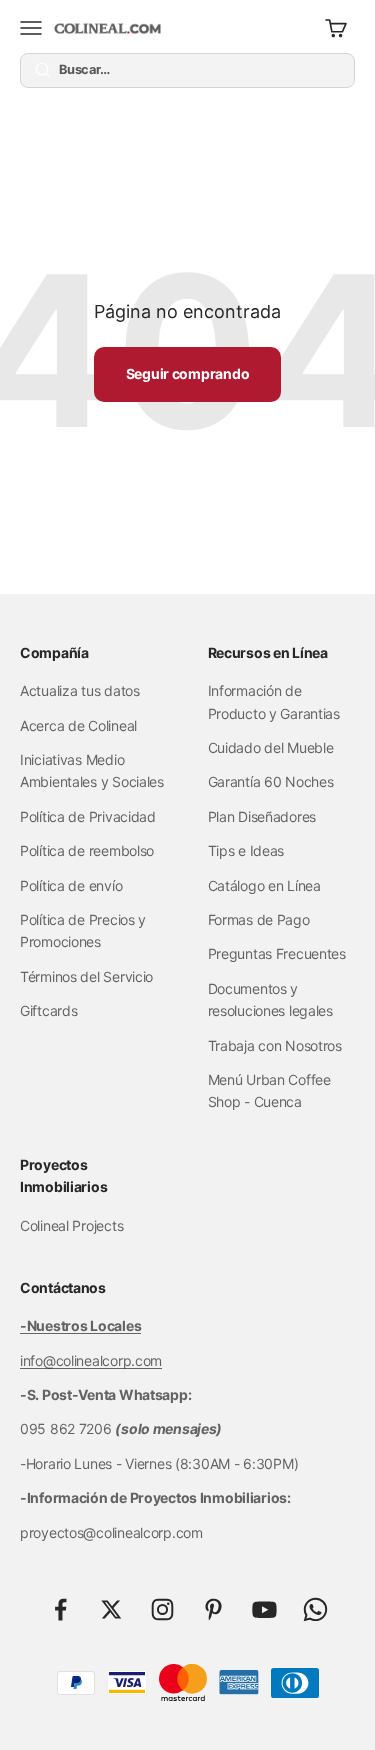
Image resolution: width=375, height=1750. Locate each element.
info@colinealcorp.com (91, 1360)
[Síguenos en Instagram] (162, 1609)
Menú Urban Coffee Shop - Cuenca (269, 1090)
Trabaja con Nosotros (275, 1045)
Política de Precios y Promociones (83, 930)
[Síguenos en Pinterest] (213, 1609)
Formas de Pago (259, 919)
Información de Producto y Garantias (274, 701)
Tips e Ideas (246, 850)
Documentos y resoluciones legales (270, 999)
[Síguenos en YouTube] (264, 1609)
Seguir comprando (188, 373)
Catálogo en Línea (264, 885)
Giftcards (48, 1010)
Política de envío (71, 885)
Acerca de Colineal (78, 725)
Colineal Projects (71, 1225)
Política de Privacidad (88, 816)
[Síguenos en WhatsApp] (315, 1609)
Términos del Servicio (86, 976)
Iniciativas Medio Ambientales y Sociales (92, 770)
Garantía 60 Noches (271, 781)
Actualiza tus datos (80, 690)
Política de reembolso (87, 850)
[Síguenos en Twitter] (111, 1609)
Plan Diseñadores (262, 816)
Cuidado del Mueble (271, 747)
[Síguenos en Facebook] (60, 1609)
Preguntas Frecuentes (277, 953)
